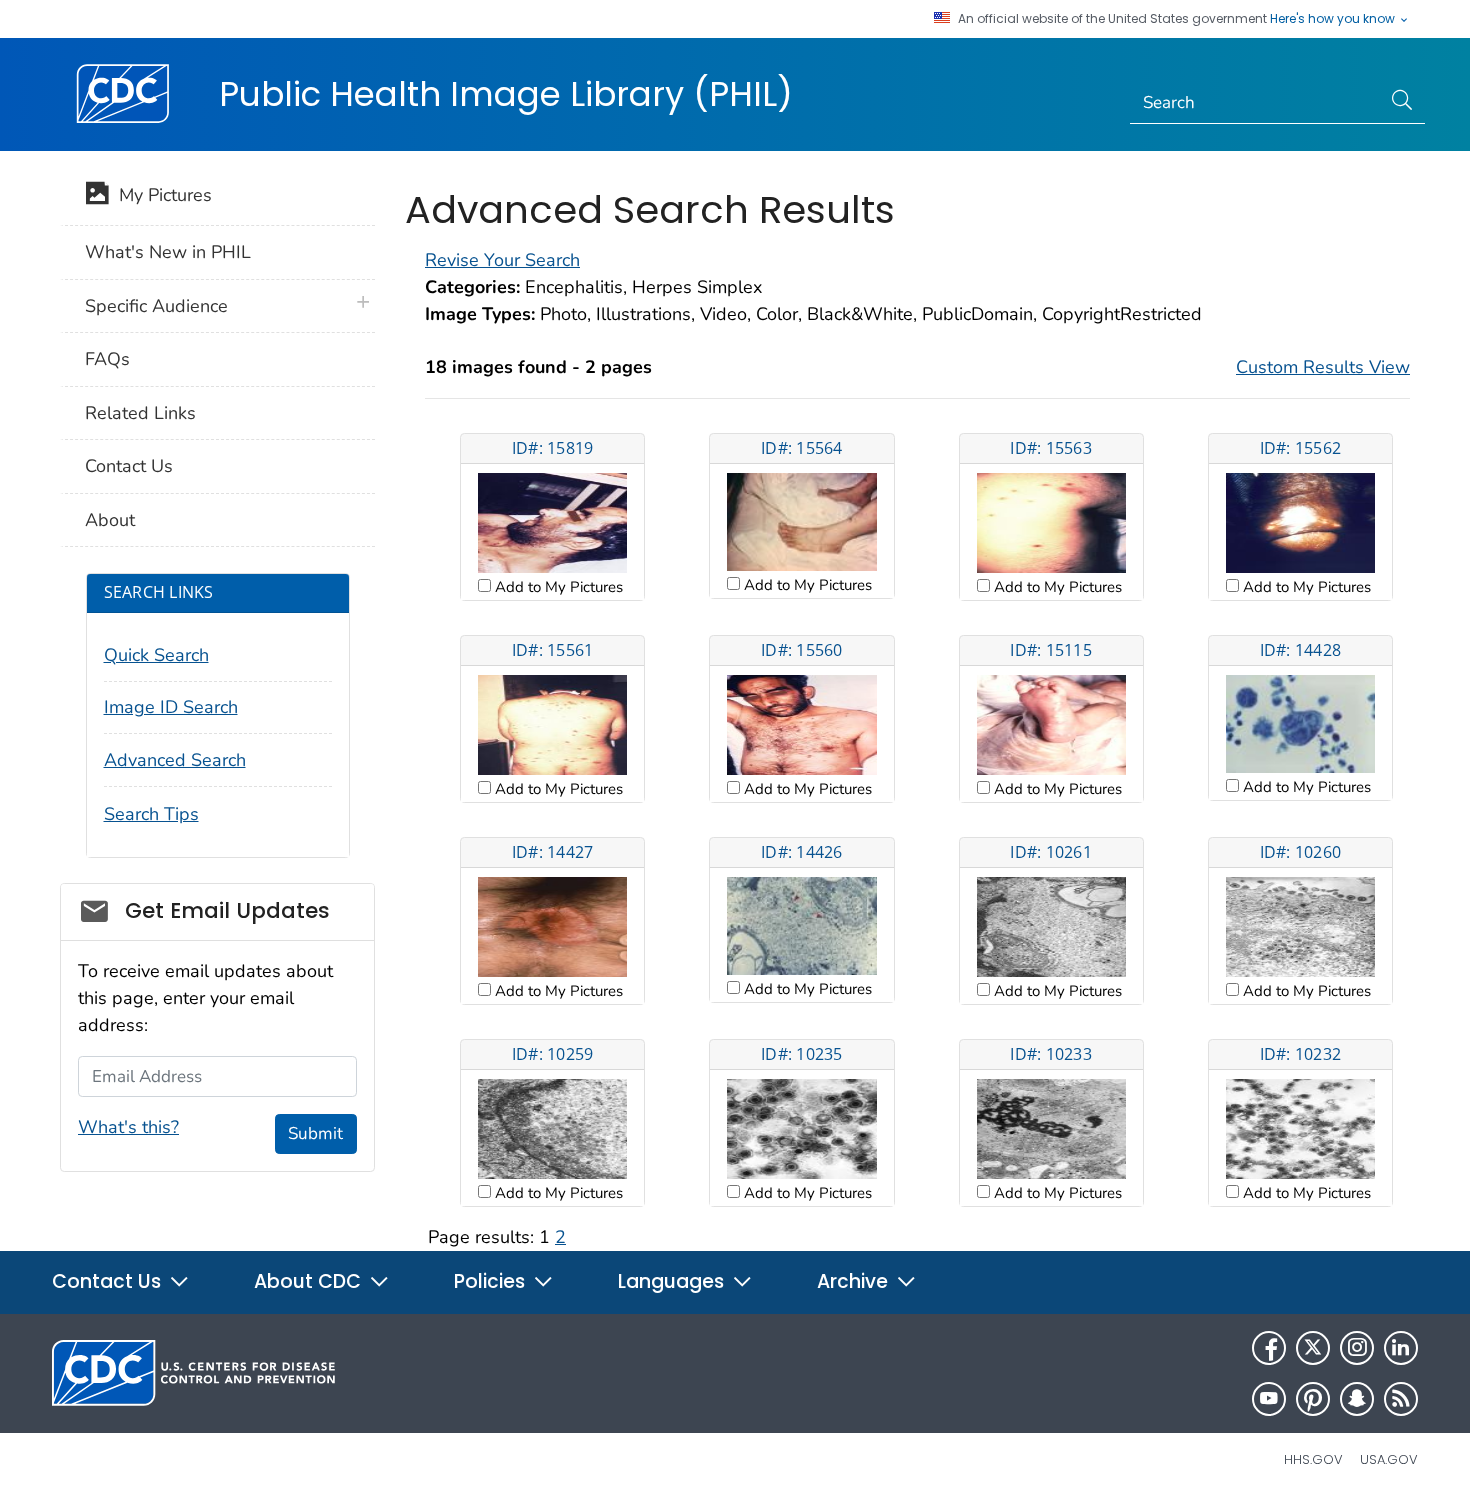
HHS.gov (1313, 1459)
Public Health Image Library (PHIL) (506, 94)
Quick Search (156, 655)
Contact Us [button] (109, 1281)
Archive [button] (855, 1281)
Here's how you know (1334, 19)
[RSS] (1401, 1399)
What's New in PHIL (168, 252)
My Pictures (160, 195)
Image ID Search (171, 707)
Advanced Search (175, 760)
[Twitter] (1313, 1348)
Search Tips (151, 814)
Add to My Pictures (557, 587)
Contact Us (129, 466)
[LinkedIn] (1401, 1348)
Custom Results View (1323, 367)
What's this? (128, 1127)
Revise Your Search (502, 260)
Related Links (140, 413)
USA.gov (1389, 1459)
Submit (315, 1133)
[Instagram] (1357, 1348)
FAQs (107, 359)
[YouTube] (1269, 1399)
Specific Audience (156, 306)
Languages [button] (673, 1281)
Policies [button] (492, 1281)
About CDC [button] (310, 1281)
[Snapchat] (1357, 1399)
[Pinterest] (1313, 1399)
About (110, 520)
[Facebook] (1269, 1348)
